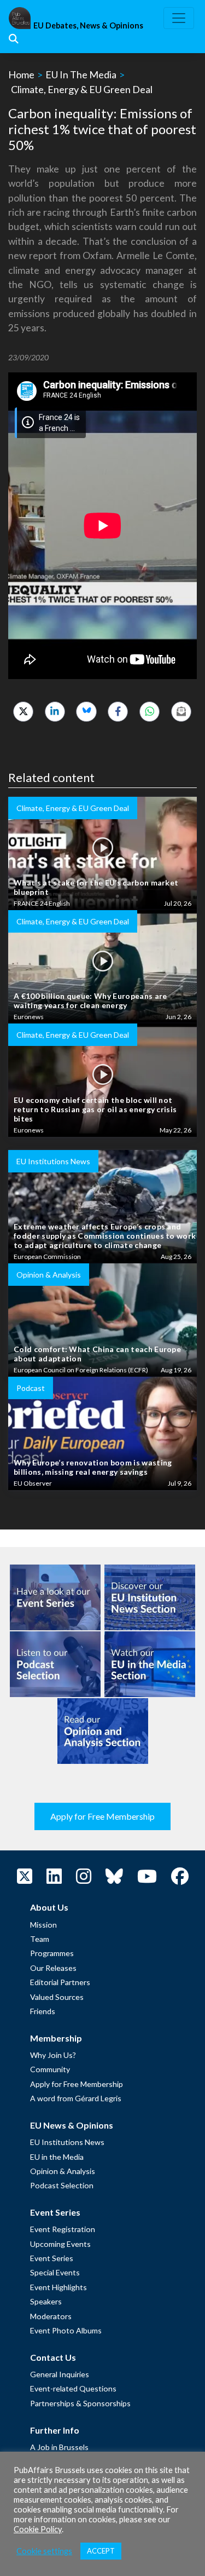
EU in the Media (57, 2157)
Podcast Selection (62, 2185)
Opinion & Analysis (63, 2171)
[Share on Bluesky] (86, 712)
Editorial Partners (60, 1982)
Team (40, 1939)
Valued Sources (57, 1997)
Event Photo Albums (66, 2330)
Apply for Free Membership (102, 1816)
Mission (43, 1925)
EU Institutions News (67, 2142)
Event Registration (63, 2229)
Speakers (46, 2301)
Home (21, 74)
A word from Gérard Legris (76, 2098)
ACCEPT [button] (101, 2551)
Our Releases (53, 1968)
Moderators (51, 2316)
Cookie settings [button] (44, 2551)
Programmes (52, 1953)
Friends (43, 2011)
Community (50, 2069)
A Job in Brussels (59, 2447)
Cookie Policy (38, 2529)
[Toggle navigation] (179, 18)
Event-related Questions (73, 2388)
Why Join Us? (53, 2055)
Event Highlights (58, 2287)
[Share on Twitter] (23, 712)
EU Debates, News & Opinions (88, 25)
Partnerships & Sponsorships (80, 2403)
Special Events (55, 2272)
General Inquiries (60, 2374)
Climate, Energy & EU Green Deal (82, 89)
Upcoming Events (60, 2244)
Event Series (52, 2258)
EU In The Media (81, 74)
